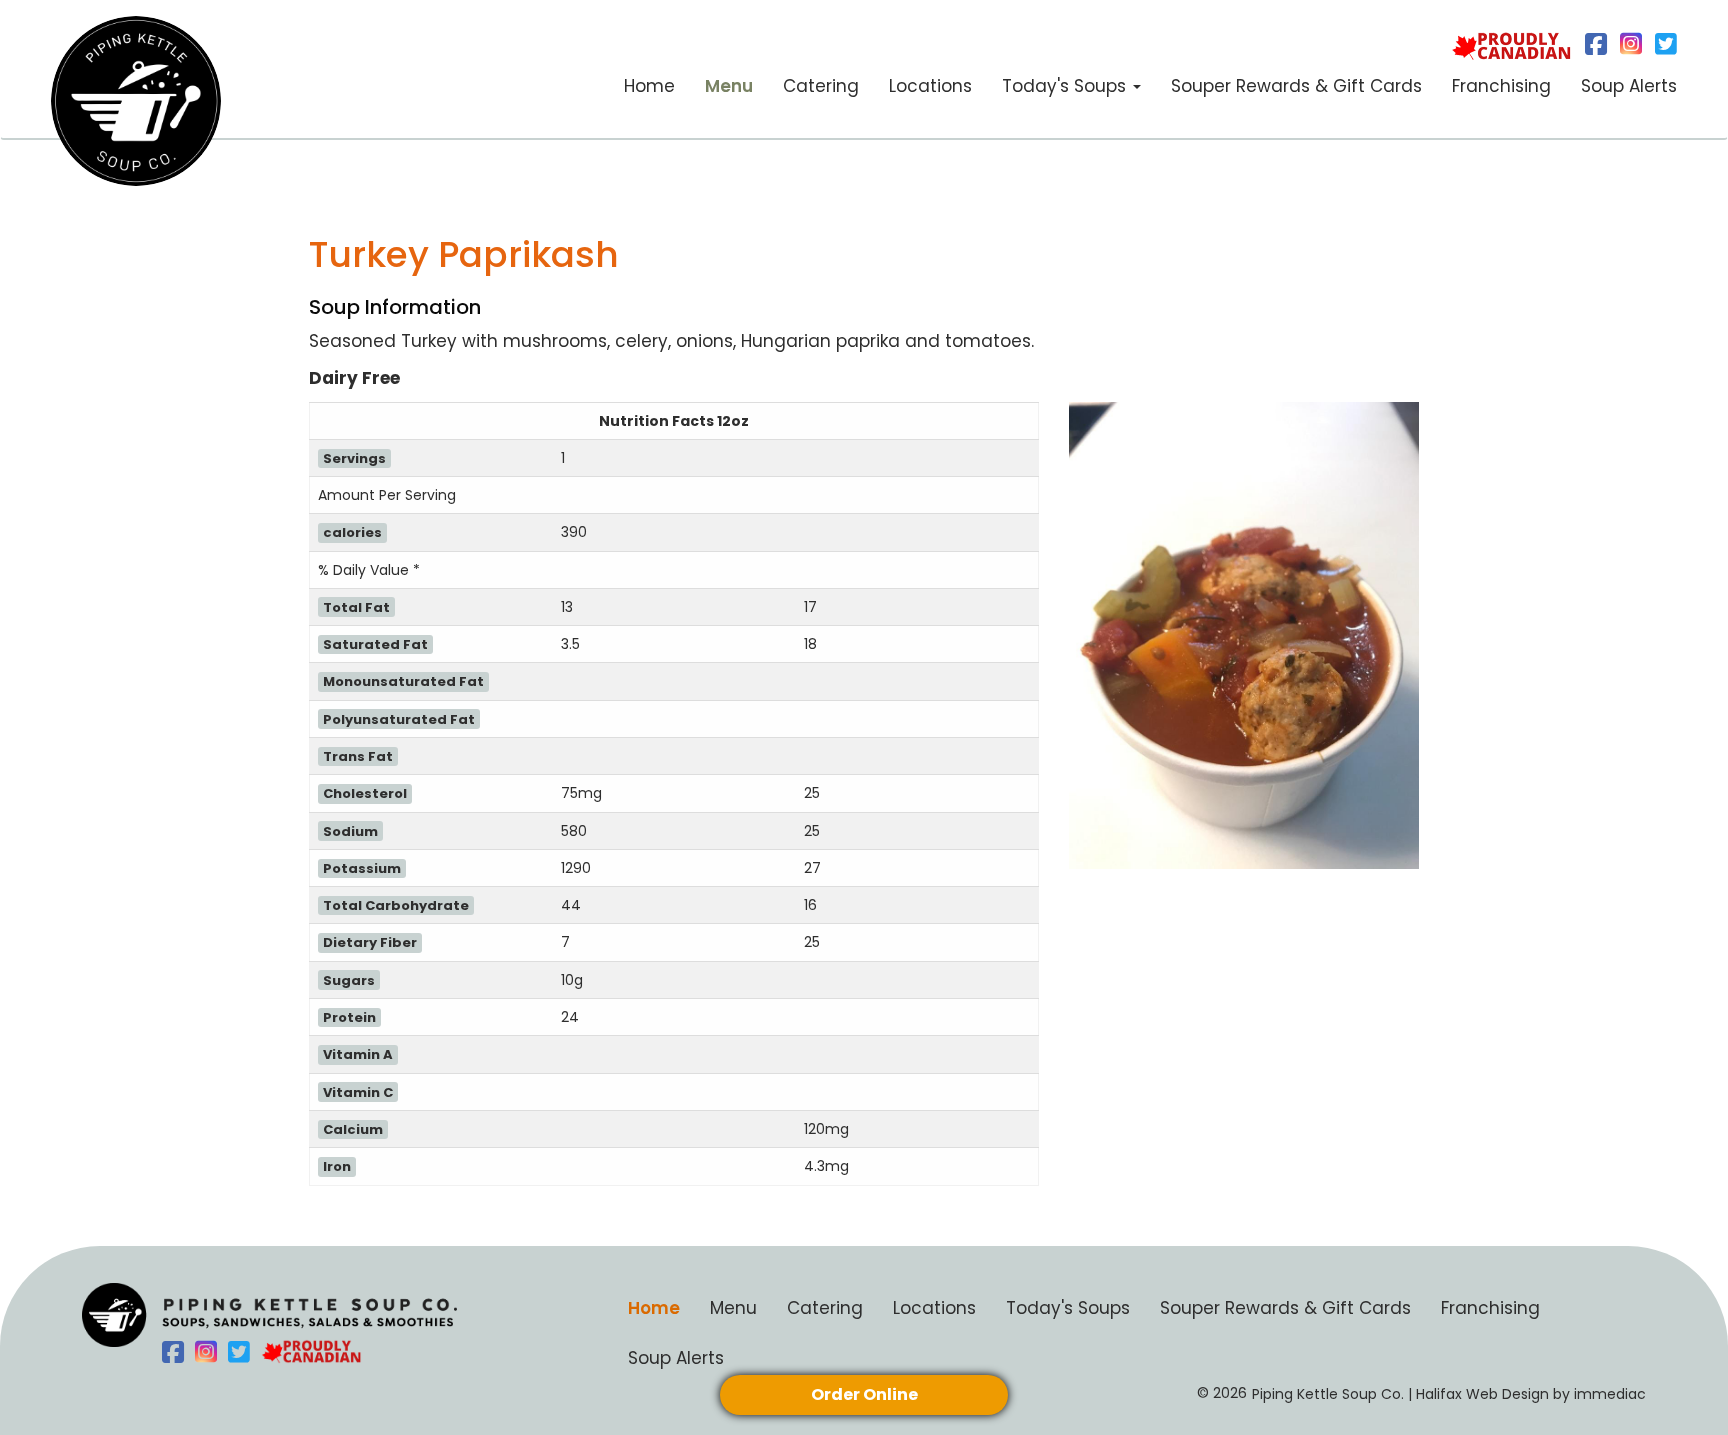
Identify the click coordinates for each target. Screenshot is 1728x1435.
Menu (729, 86)
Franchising (1501, 86)
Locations (930, 86)
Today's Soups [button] (1066, 86)
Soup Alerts (1629, 86)
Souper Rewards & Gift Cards (1296, 86)
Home (649, 86)
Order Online (864, 1394)
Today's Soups (1068, 1308)
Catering (821, 86)
